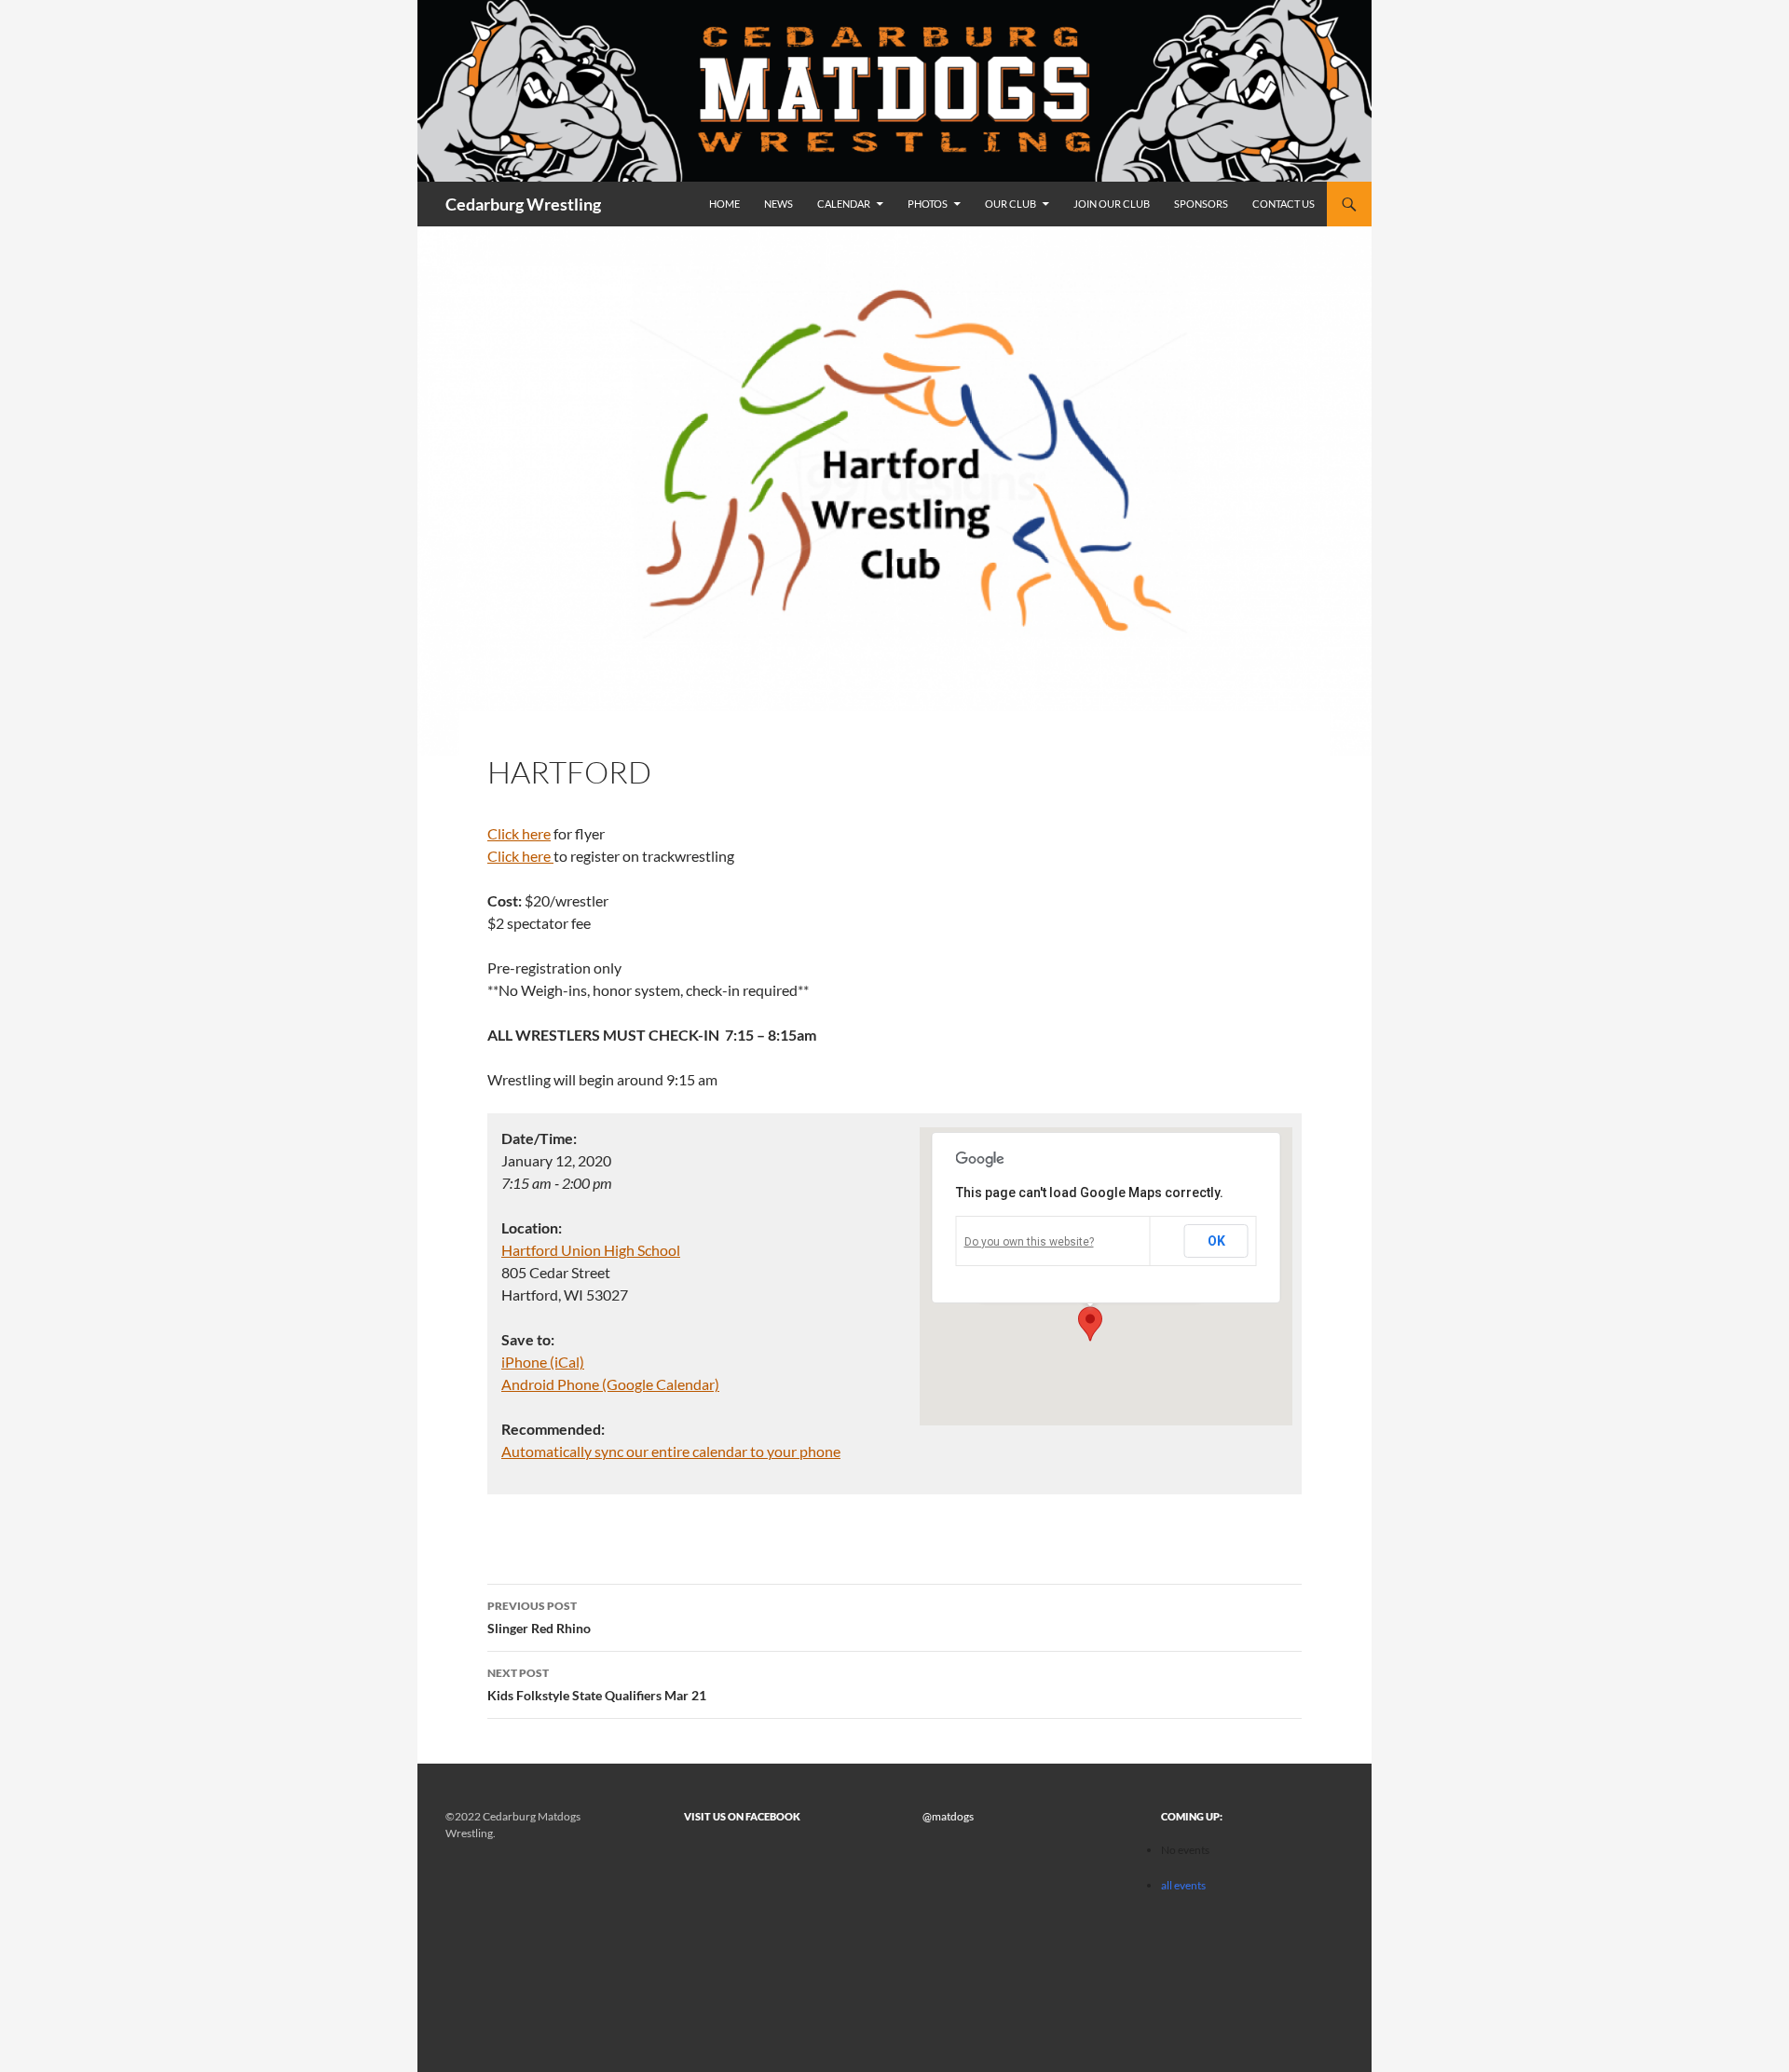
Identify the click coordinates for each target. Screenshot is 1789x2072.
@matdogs (948, 1816)
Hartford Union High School (591, 1250)
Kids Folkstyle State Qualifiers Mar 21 (597, 1684)
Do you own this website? (1029, 1242)
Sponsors (1201, 204)
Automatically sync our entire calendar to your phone (671, 1451)
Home (724, 204)
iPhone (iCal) (543, 1362)
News (778, 204)
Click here (519, 833)
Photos (928, 204)
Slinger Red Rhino (539, 1617)
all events (1183, 1885)
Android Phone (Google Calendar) (610, 1384)
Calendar (844, 204)
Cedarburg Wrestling (523, 204)
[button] (1090, 1324)
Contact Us (1284, 204)
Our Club (1011, 204)
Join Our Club (1112, 204)
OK (1216, 1241)
